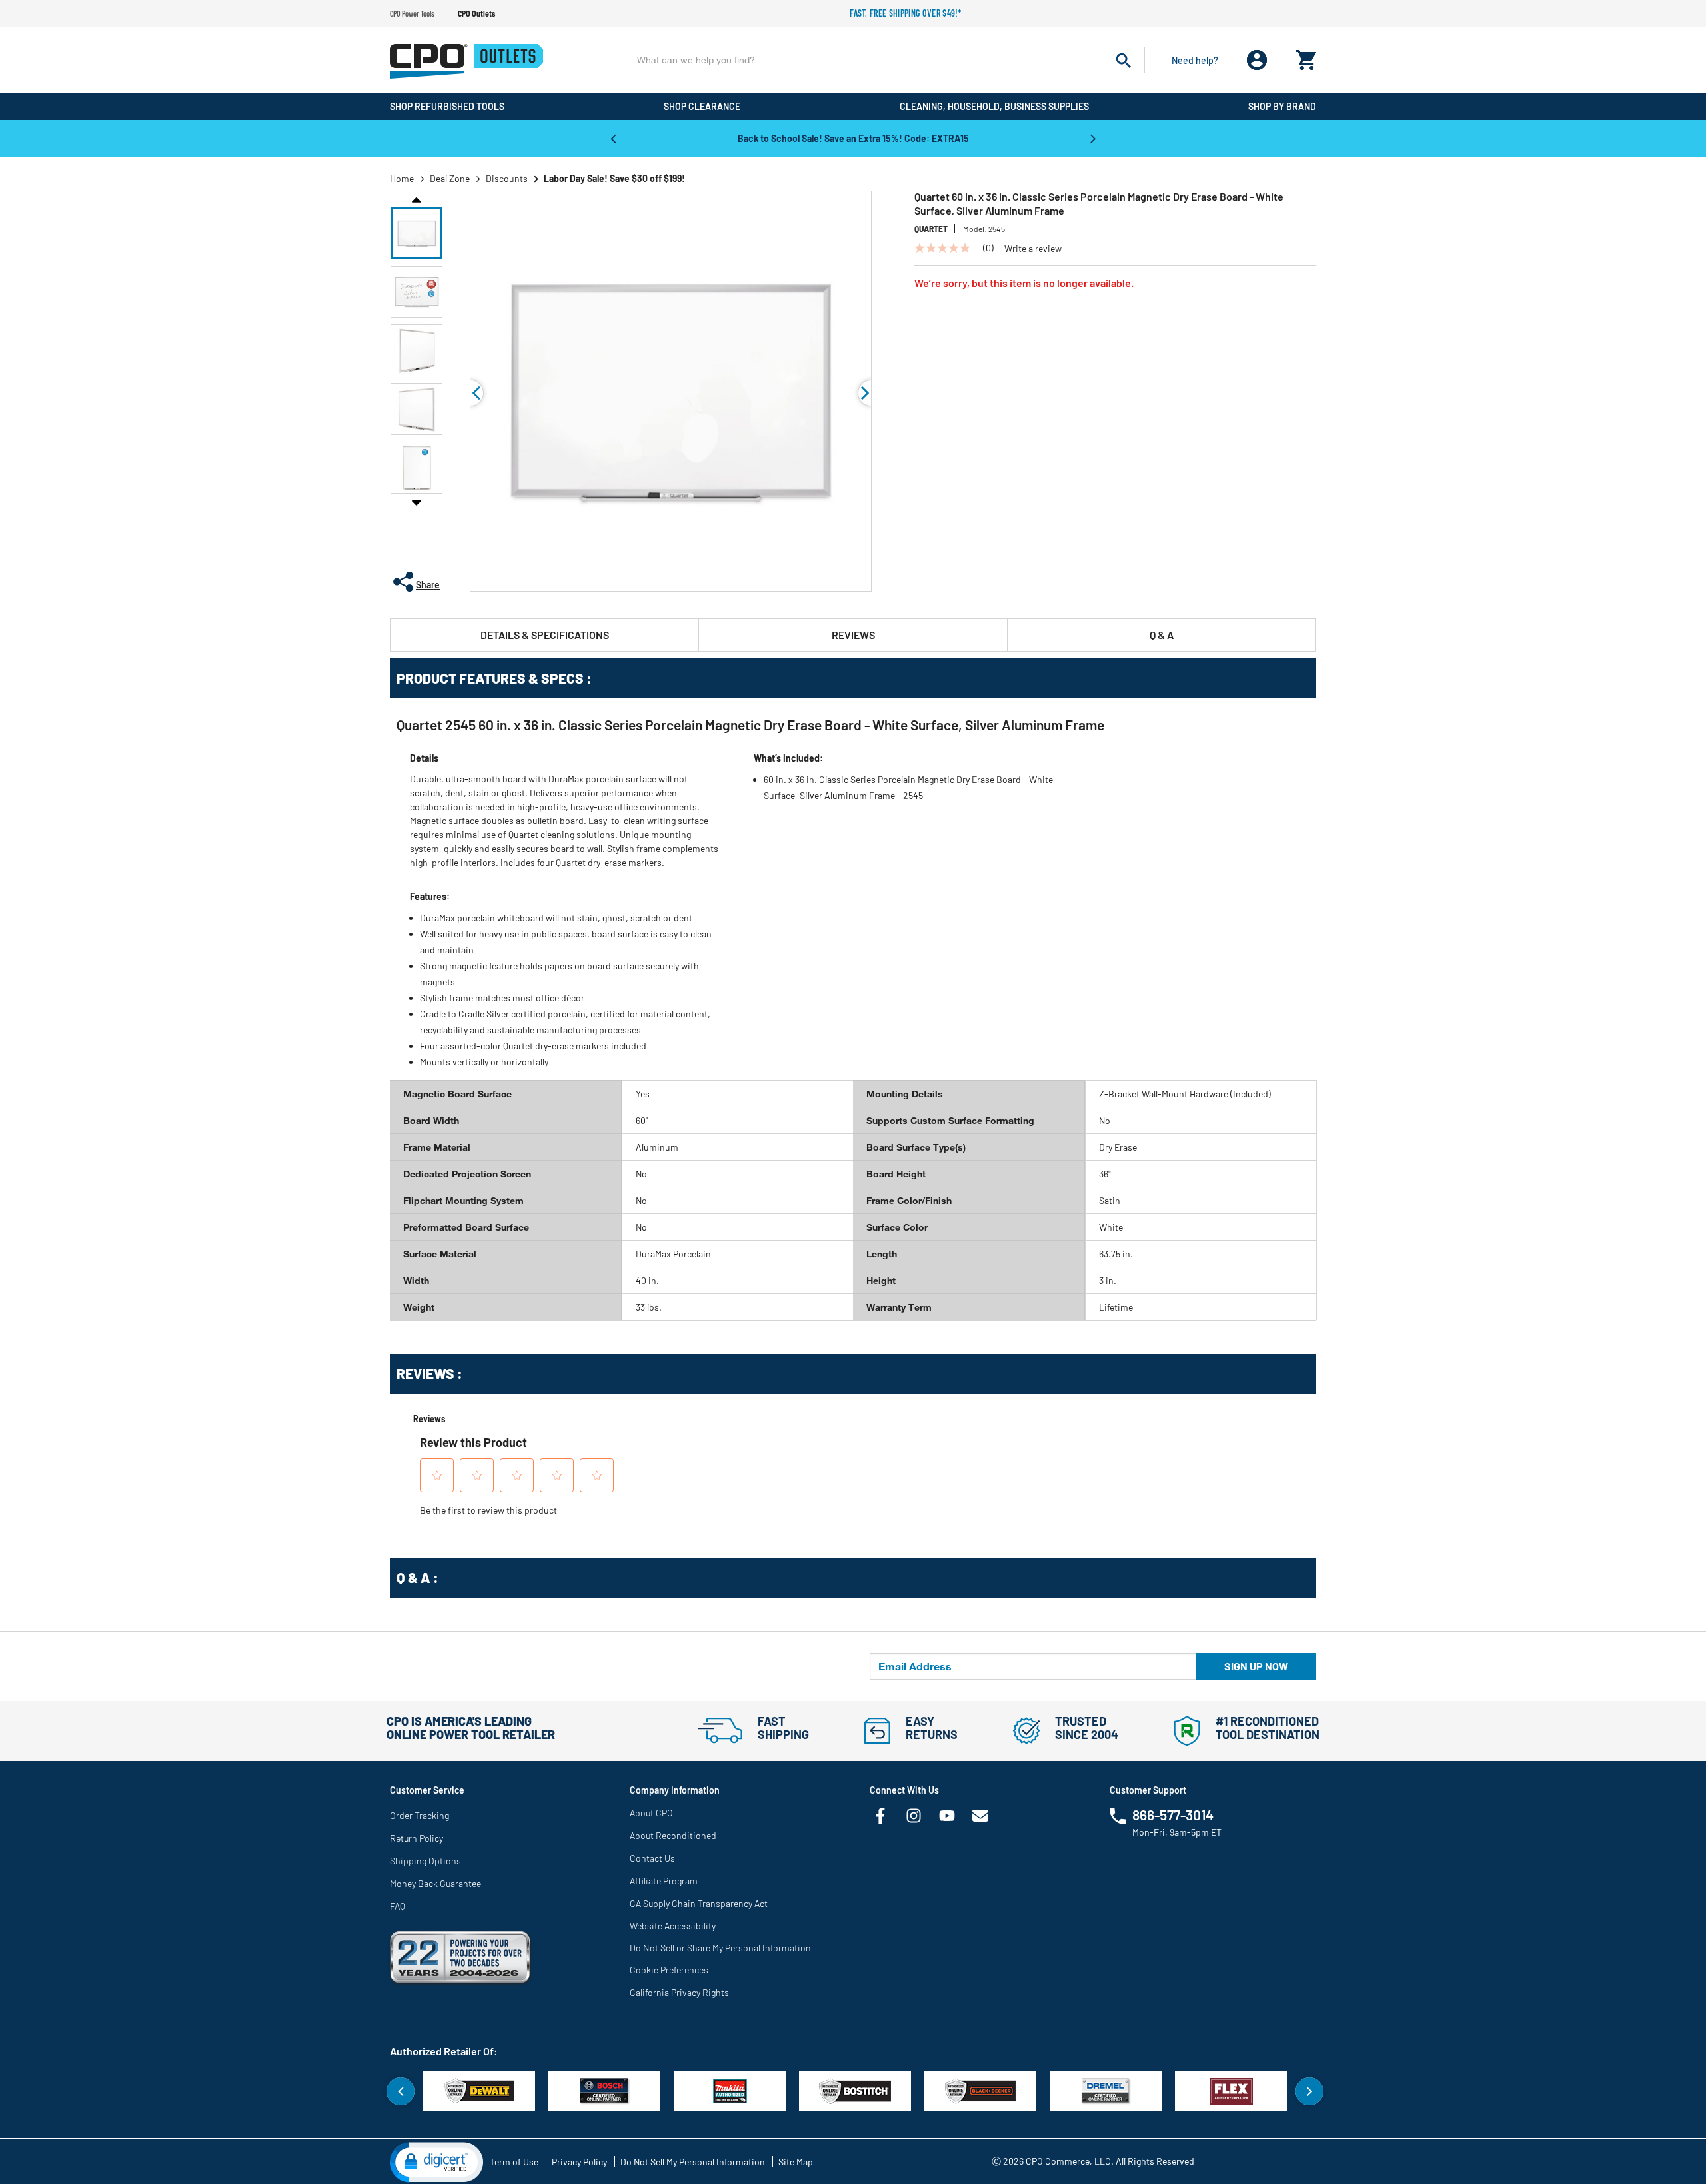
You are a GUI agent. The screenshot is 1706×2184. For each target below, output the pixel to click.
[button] (417, 233)
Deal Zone (450, 178)
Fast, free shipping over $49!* (906, 13)
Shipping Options (426, 1861)
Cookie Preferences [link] (669, 1970)
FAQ (398, 1906)
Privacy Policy (579, 2162)
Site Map (796, 2162)
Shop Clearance (702, 106)
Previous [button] (613, 138)
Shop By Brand (1282, 106)
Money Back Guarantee (435, 1883)
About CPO (651, 1813)
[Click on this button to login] (1257, 60)
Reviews (853, 635)
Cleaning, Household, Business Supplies (994, 106)
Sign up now (1256, 1666)
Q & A (1162, 635)
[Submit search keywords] (1124, 60)
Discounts (507, 178)
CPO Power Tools (412, 13)
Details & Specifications (545, 635)
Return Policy (417, 1838)
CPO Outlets (476, 13)
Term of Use (514, 2162)
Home (402, 178)
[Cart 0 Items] (1306, 57)
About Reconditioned (673, 1835)
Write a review (1033, 249)
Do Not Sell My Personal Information (693, 2162)
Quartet (931, 229)
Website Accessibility (673, 1926)
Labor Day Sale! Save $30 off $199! (614, 178)
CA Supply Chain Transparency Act (699, 1903)
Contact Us (652, 1858)
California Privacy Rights (679, 1992)
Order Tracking (420, 1815)
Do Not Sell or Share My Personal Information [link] (720, 1948)
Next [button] (1093, 138)
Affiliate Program (664, 1881)
